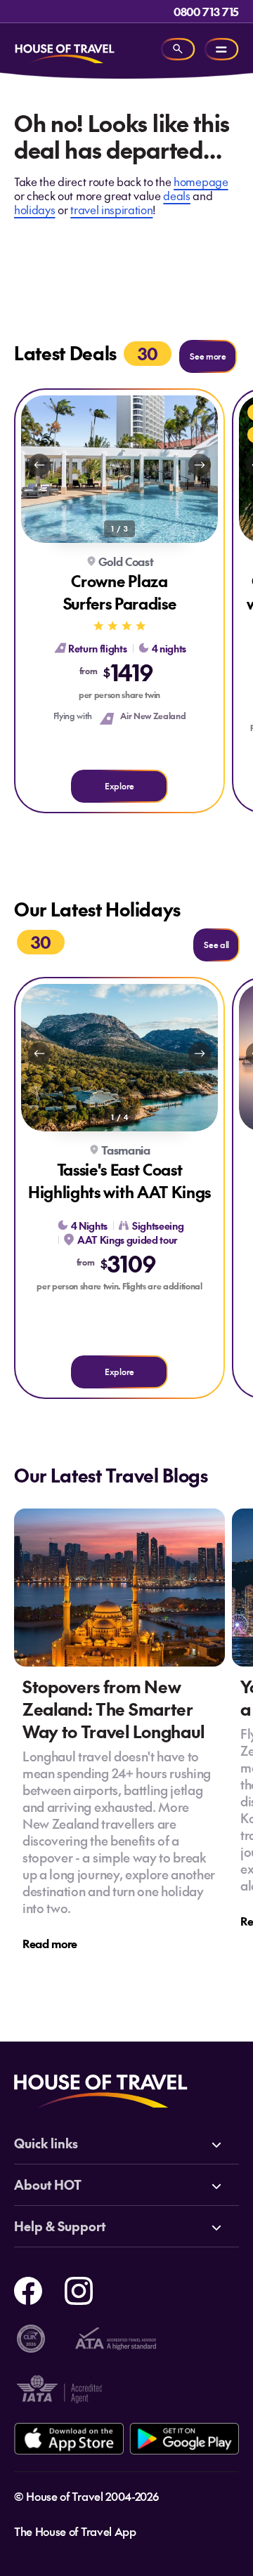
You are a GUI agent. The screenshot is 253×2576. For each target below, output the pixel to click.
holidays (34, 209)
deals (176, 195)
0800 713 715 (206, 11)
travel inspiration (111, 209)
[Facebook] (28, 2289)
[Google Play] (184, 2439)
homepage (201, 181)
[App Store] (69, 2439)
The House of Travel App (75, 2531)
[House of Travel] (65, 49)
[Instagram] (79, 2289)
